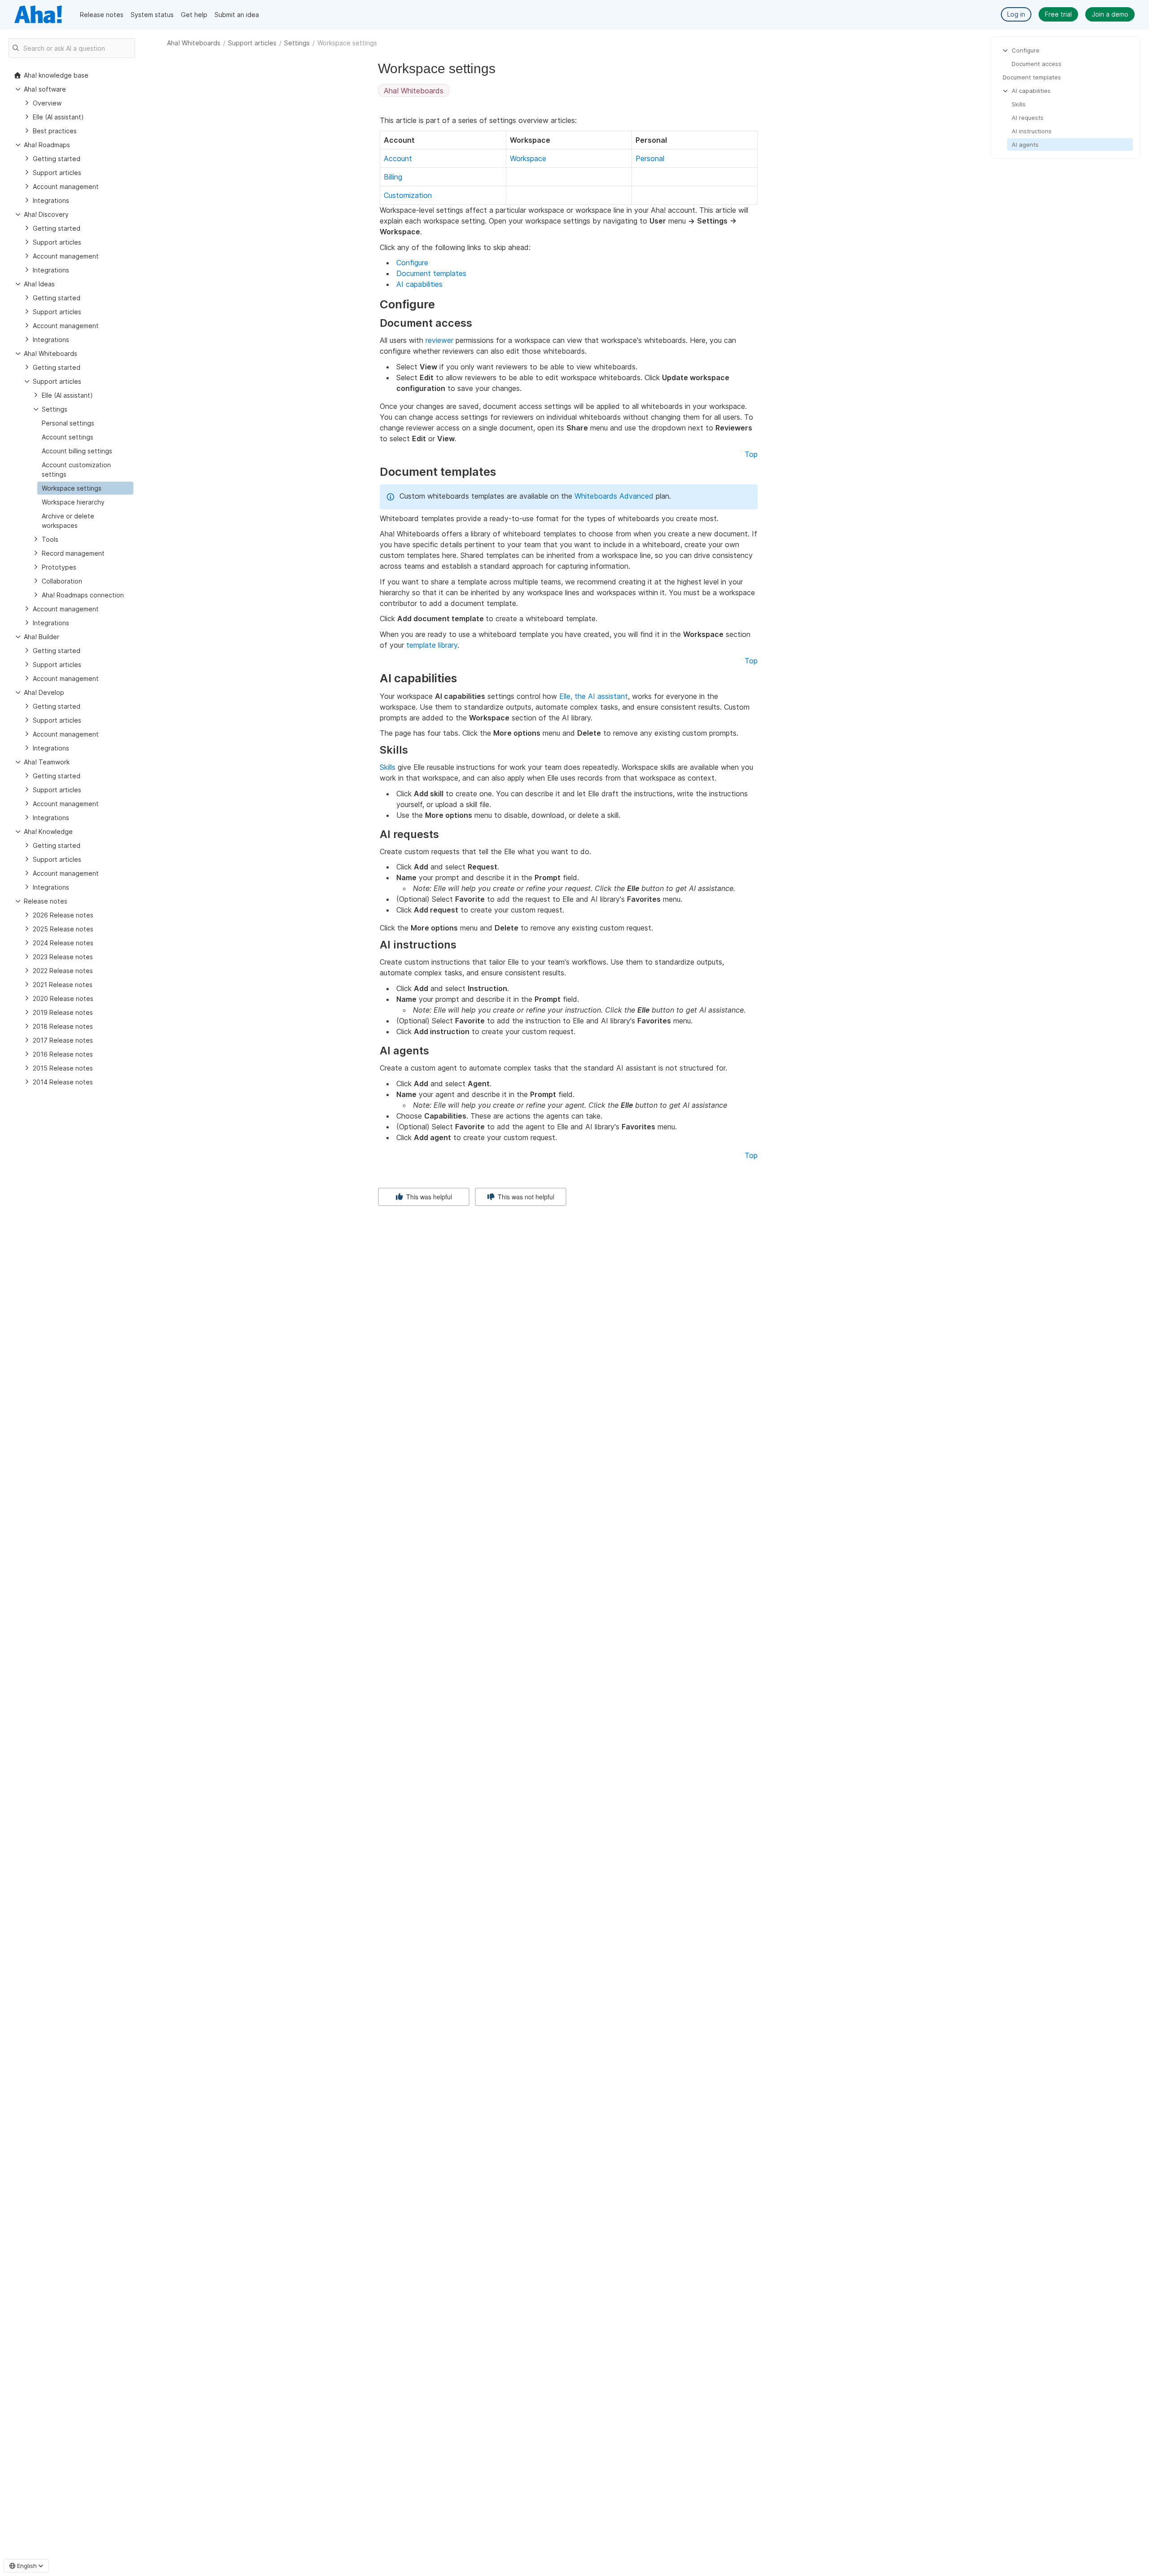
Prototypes (59, 567)
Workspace (528, 158)
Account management (66, 187)
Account (398, 158)
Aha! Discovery (46, 214)
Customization (408, 195)
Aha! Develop (44, 692)
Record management (73, 553)
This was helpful (428, 1197)
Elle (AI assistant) (58, 117)
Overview (47, 103)
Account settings (68, 437)
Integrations (51, 200)
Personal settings (68, 423)
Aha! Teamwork (47, 762)
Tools (50, 539)
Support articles (252, 43)
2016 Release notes (63, 1054)
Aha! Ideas (39, 284)
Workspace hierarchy (73, 502)
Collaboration (62, 581)
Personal (650, 158)
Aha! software (45, 89)
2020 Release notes (63, 998)
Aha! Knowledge (48, 832)
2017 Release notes (63, 1040)
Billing (393, 177)
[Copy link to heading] (439, 305)
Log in (1016, 14)
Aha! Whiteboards (194, 43)
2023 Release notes (63, 957)
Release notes (102, 15)
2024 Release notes (63, 943)
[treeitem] (85, 488)
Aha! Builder (42, 637)
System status (152, 15)
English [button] (27, 2566)
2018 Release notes (63, 1026)
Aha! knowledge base (56, 75)
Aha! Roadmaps (47, 145)
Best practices (55, 131)
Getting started (57, 159)
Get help (194, 15)
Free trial (1058, 14)
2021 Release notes (63, 985)
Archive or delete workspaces (68, 521)
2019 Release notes (63, 1012)
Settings (297, 43)
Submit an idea (237, 15)
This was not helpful (525, 1197)
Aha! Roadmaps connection (83, 595)
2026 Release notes (63, 915)
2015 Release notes (63, 1068)
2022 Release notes (63, 971)
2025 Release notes (63, 929)
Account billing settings (77, 451)
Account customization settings (76, 470)
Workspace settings (72, 488)
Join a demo (1110, 14)
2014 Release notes (63, 1082)
